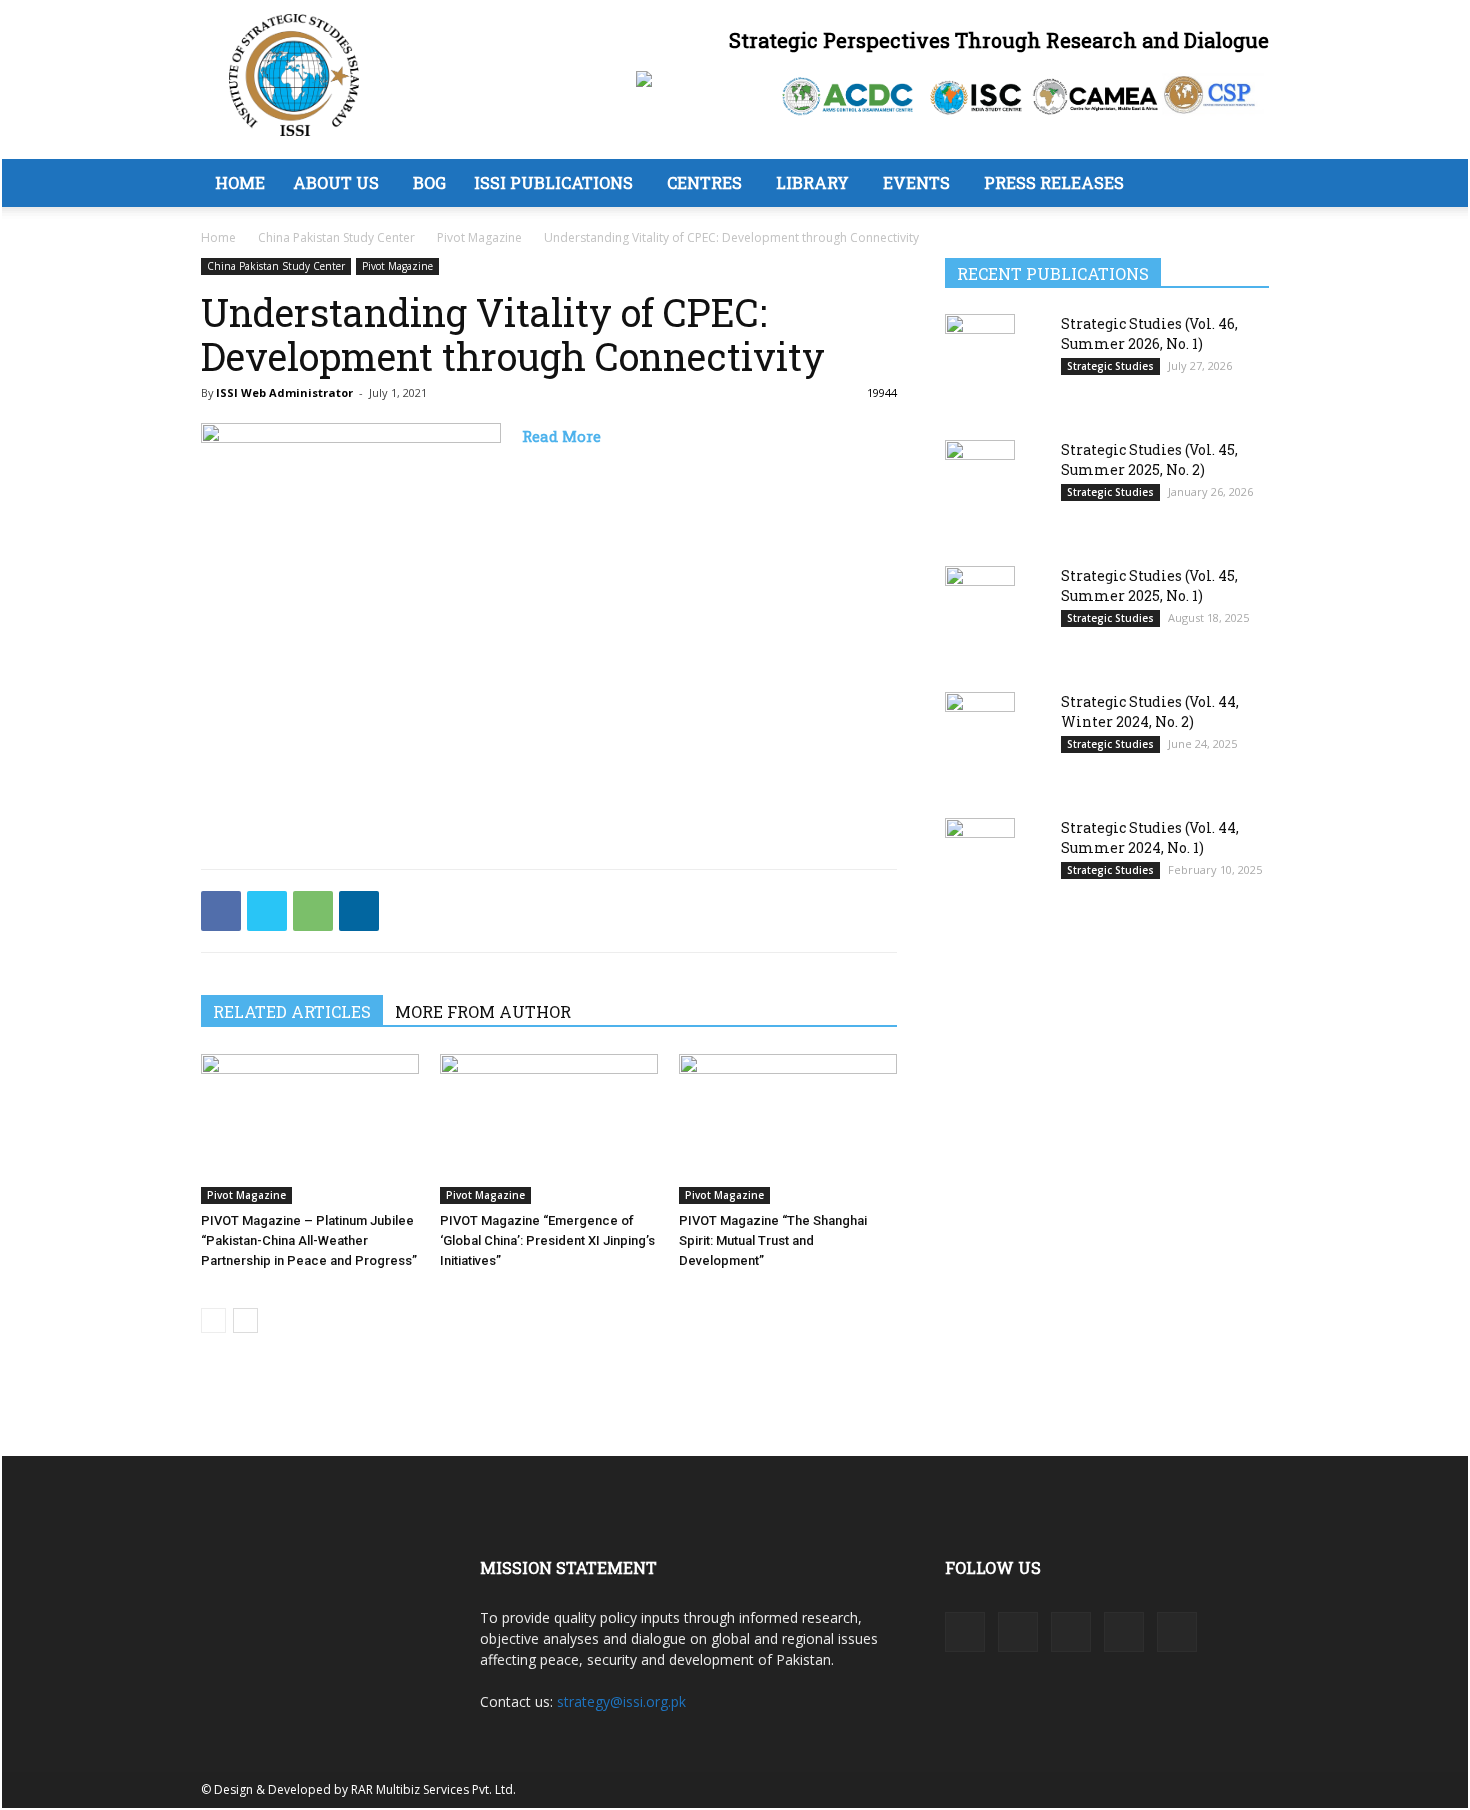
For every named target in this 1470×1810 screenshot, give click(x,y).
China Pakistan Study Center (336, 237)
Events (916, 182)
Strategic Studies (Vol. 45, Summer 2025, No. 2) (1149, 459)
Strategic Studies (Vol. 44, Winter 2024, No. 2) (1150, 711)
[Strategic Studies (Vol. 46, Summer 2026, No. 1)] (980, 362)
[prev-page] (213, 1320)
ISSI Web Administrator (284, 392)
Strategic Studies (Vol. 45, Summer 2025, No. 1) (1149, 585)
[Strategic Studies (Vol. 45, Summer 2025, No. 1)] (980, 615)
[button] (1245, 184)
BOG (429, 182)
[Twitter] (267, 911)
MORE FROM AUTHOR (483, 1011)
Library (812, 182)
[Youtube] (1177, 1632)
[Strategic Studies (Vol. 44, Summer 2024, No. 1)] (980, 866)
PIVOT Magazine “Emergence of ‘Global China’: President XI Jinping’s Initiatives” (547, 1240)
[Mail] (1071, 1632)
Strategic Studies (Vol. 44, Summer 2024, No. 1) (1150, 837)
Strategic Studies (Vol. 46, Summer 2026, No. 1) (1149, 333)
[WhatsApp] (313, 911)
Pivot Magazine (479, 237)
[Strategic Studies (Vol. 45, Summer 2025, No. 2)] (980, 488)
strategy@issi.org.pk (621, 1701)
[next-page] (245, 1320)
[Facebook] (221, 911)
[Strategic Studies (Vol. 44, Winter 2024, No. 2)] (980, 741)
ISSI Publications (553, 182)
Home (240, 182)
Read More (561, 436)
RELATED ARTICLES (292, 1011)
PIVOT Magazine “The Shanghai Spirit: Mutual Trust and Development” (773, 1240)
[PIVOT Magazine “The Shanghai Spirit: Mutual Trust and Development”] (788, 1129)
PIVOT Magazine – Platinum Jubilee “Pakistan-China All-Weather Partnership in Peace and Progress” (309, 1240)
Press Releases (1054, 182)
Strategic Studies (1110, 366)
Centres (704, 182)
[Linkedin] (359, 911)
